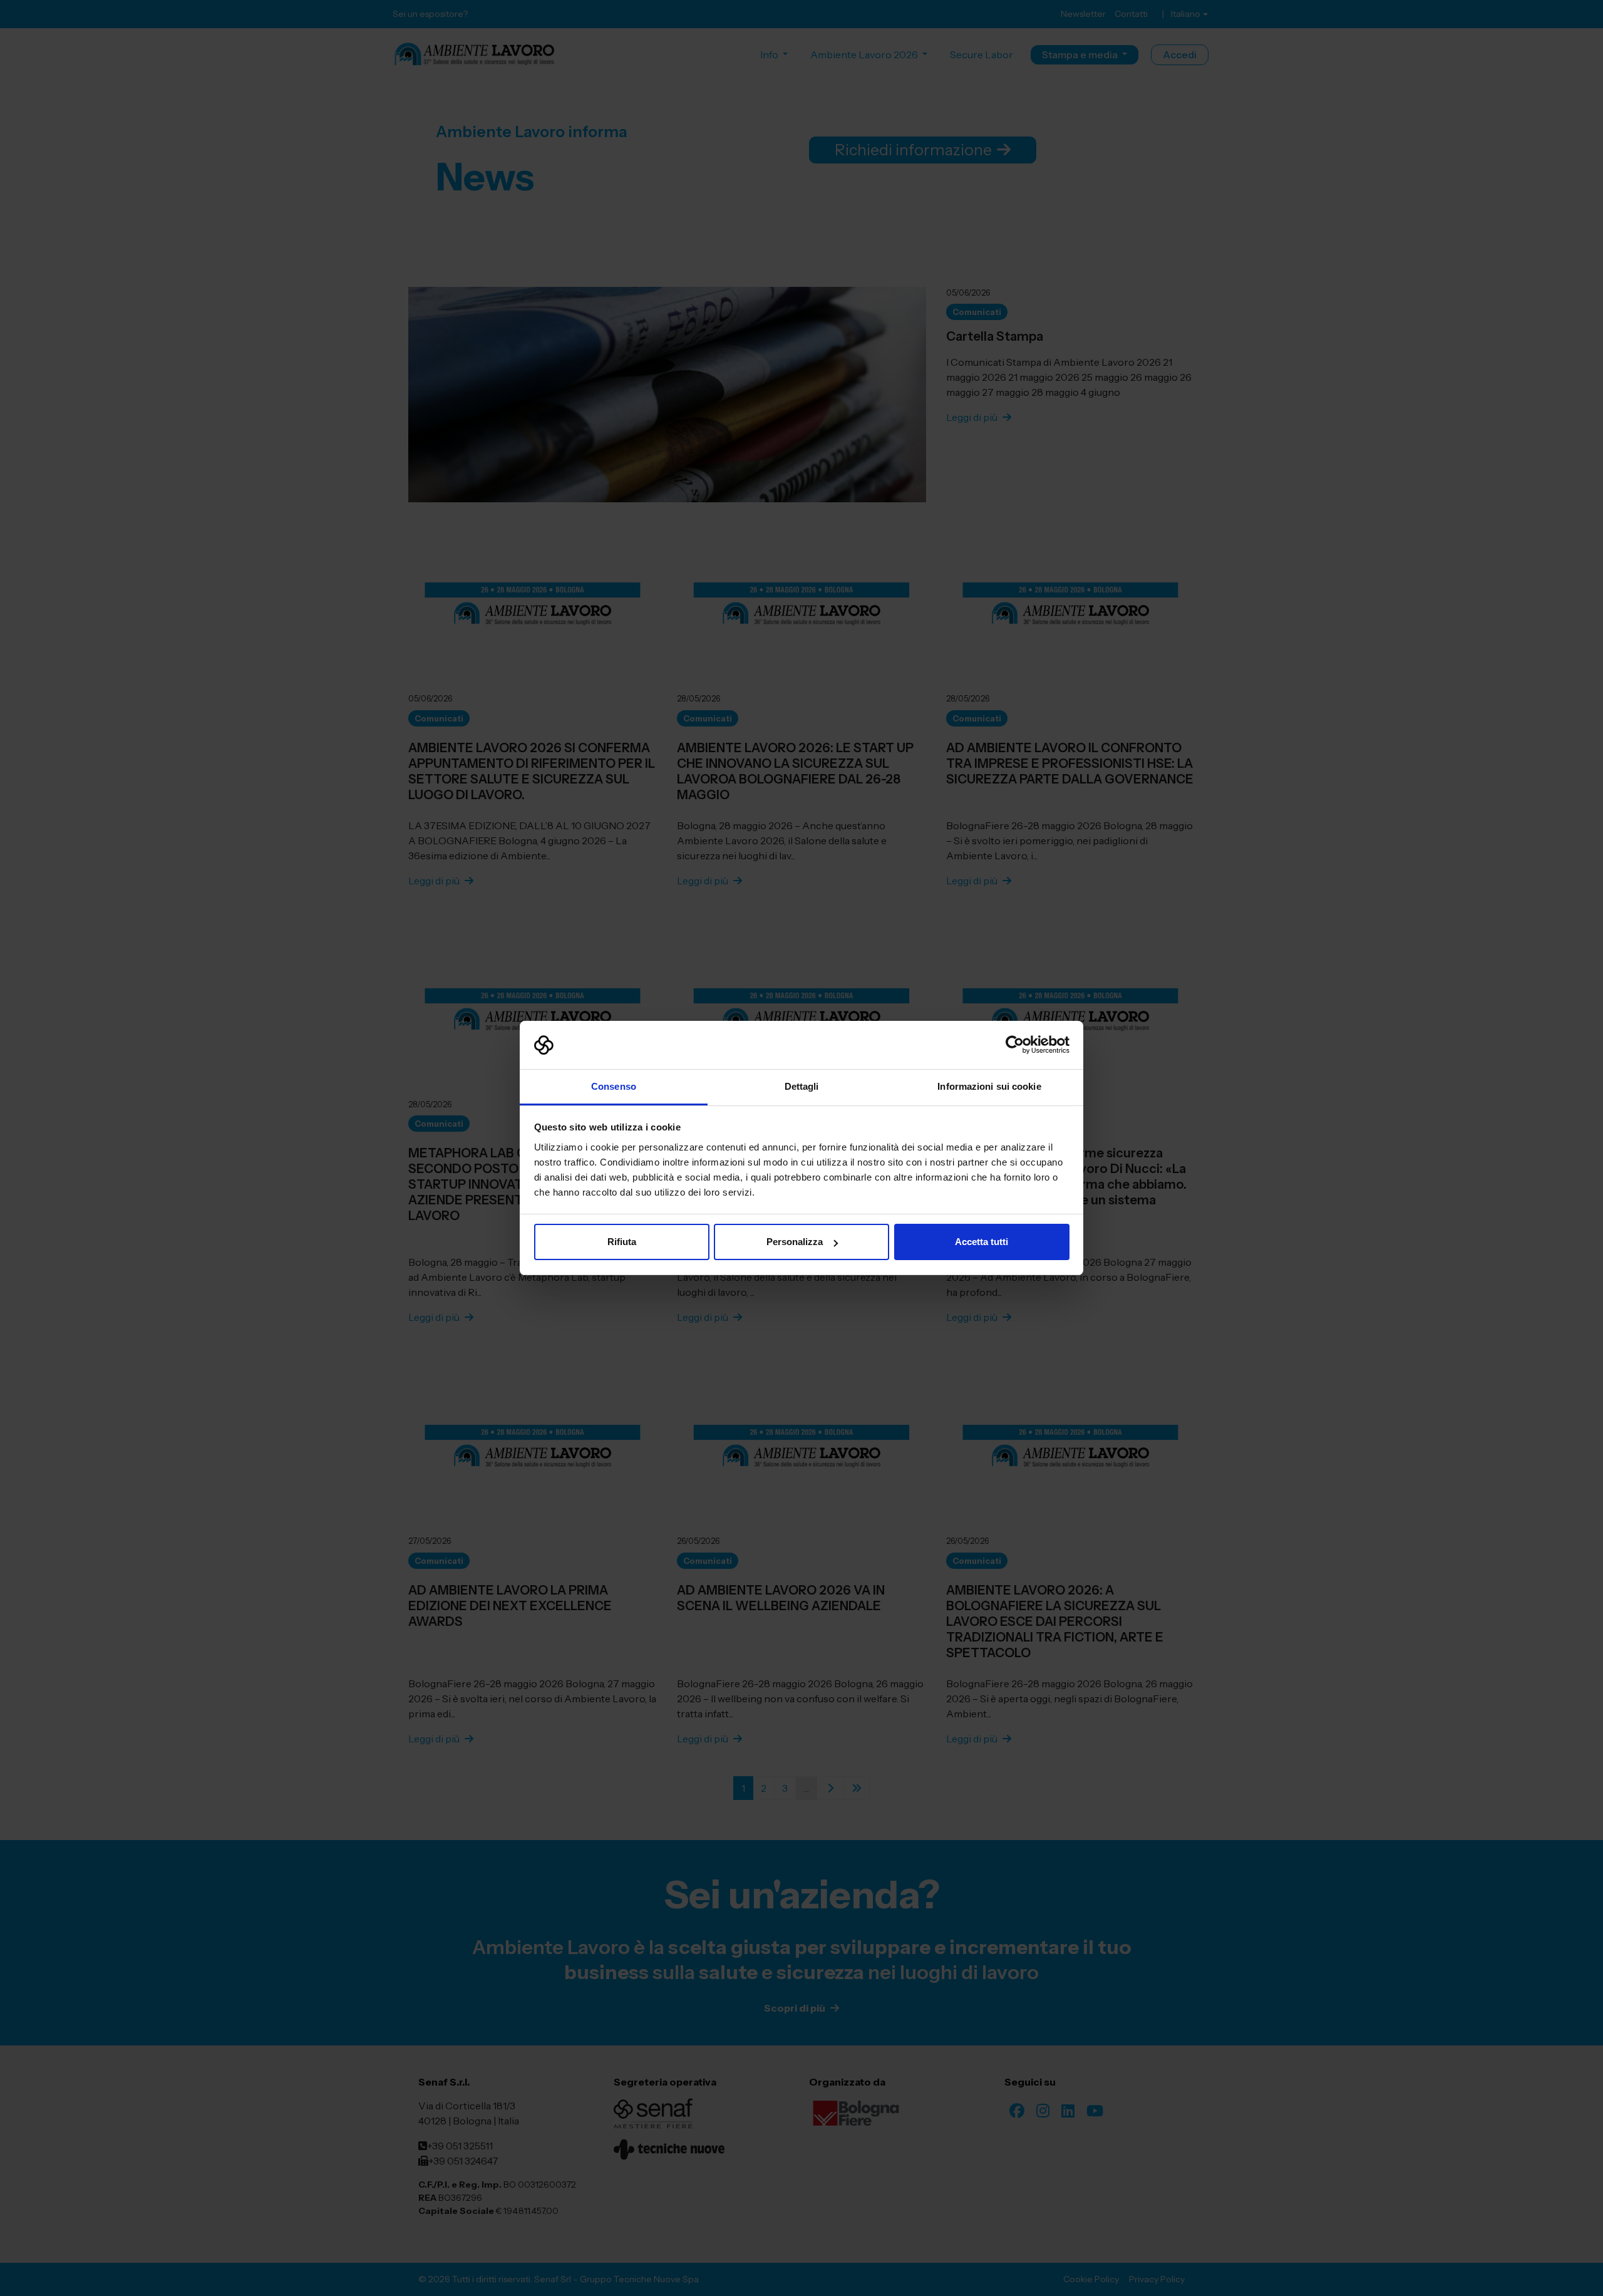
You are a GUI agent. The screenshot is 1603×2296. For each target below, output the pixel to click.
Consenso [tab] (614, 1086)
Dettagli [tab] (802, 1086)
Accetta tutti (982, 1242)
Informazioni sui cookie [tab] (989, 1086)
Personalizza (795, 1242)
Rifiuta (622, 1242)
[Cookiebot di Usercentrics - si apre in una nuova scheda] (1015, 1045)
